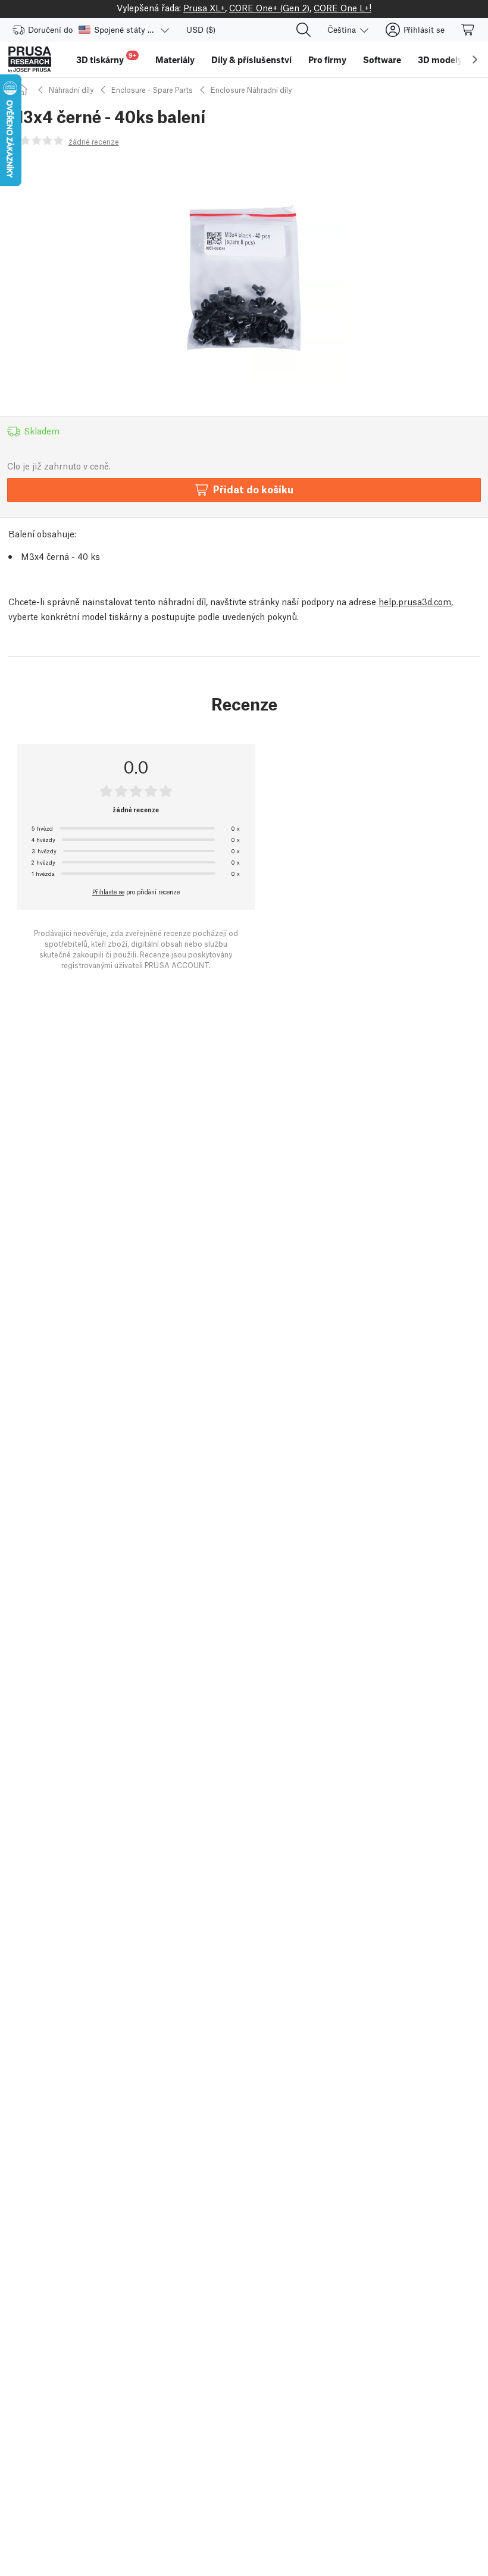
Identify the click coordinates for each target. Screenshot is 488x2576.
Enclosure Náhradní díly (251, 90)
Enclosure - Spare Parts (152, 90)
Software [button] (382, 60)
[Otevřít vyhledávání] (304, 30)
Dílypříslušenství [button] (251, 60)
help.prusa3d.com (415, 601)
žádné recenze (94, 141)
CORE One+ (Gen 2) (269, 7)
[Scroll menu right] (475, 60)
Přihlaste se (108, 891)
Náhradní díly (71, 90)
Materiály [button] (175, 60)
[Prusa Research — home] (30, 60)
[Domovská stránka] (24, 90)
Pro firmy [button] (327, 60)
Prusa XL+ (204, 7)
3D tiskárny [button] (106, 58)
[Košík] (468, 30)
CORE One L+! (342, 7)
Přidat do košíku (253, 489)
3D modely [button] (440, 60)
